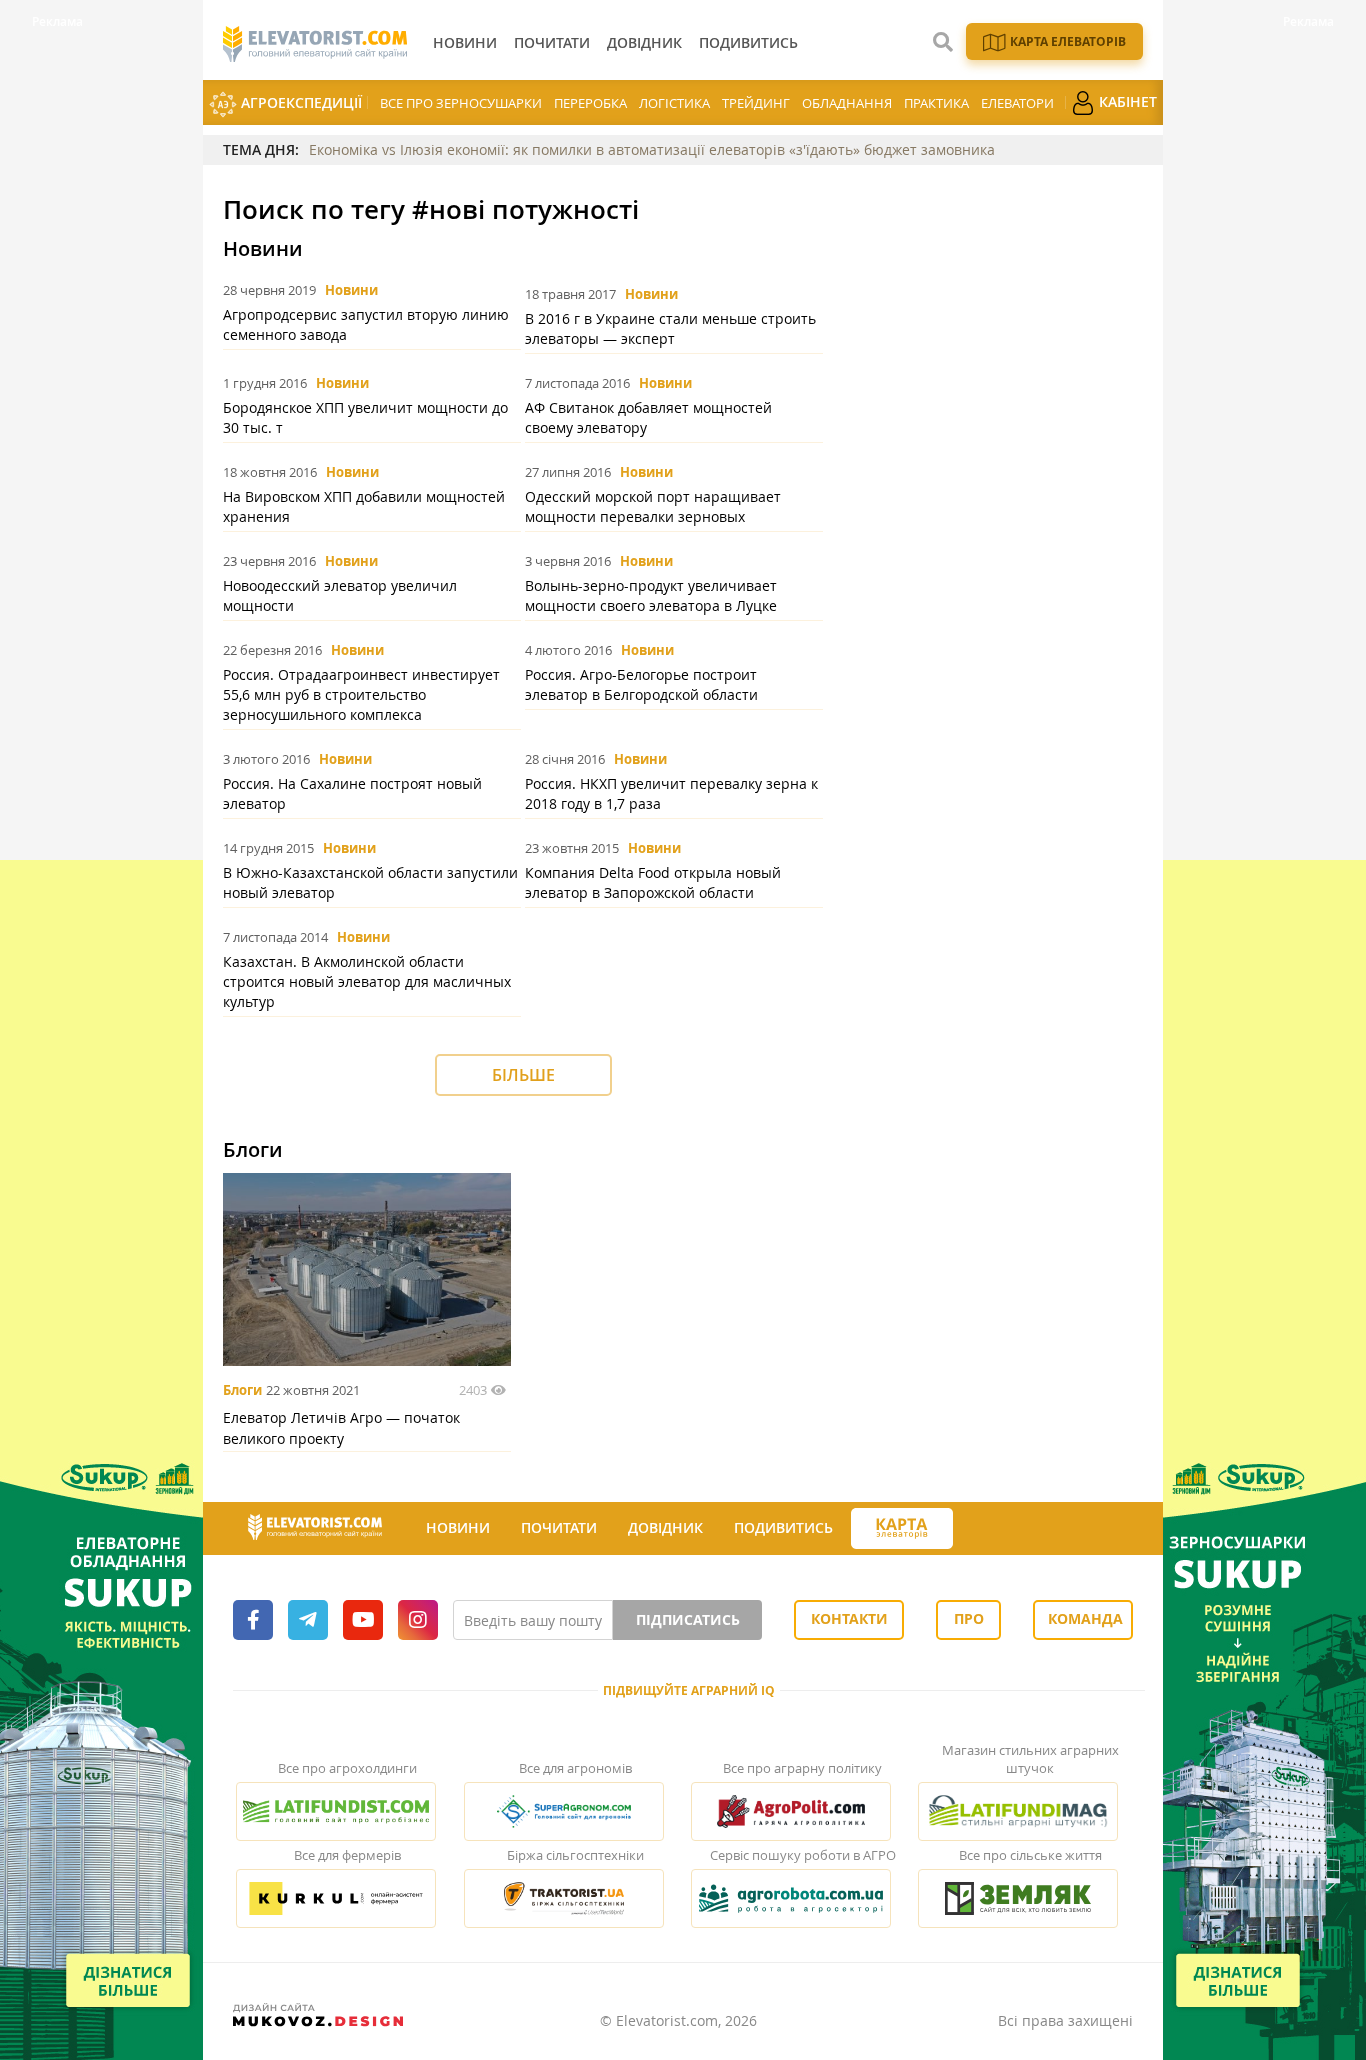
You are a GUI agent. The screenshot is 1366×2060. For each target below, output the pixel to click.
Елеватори (1017, 103)
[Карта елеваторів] (902, 1528)
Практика (936, 103)
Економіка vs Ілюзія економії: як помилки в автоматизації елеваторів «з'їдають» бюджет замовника (652, 149)
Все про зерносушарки (461, 103)
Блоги (242, 1390)
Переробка (590, 103)
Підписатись (688, 1619)
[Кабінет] (971, 1529)
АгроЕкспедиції (299, 102)
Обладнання (847, 103)
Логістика (674, 103)
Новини (351, 290)
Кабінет (1126, 101)
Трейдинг (756, 103)
